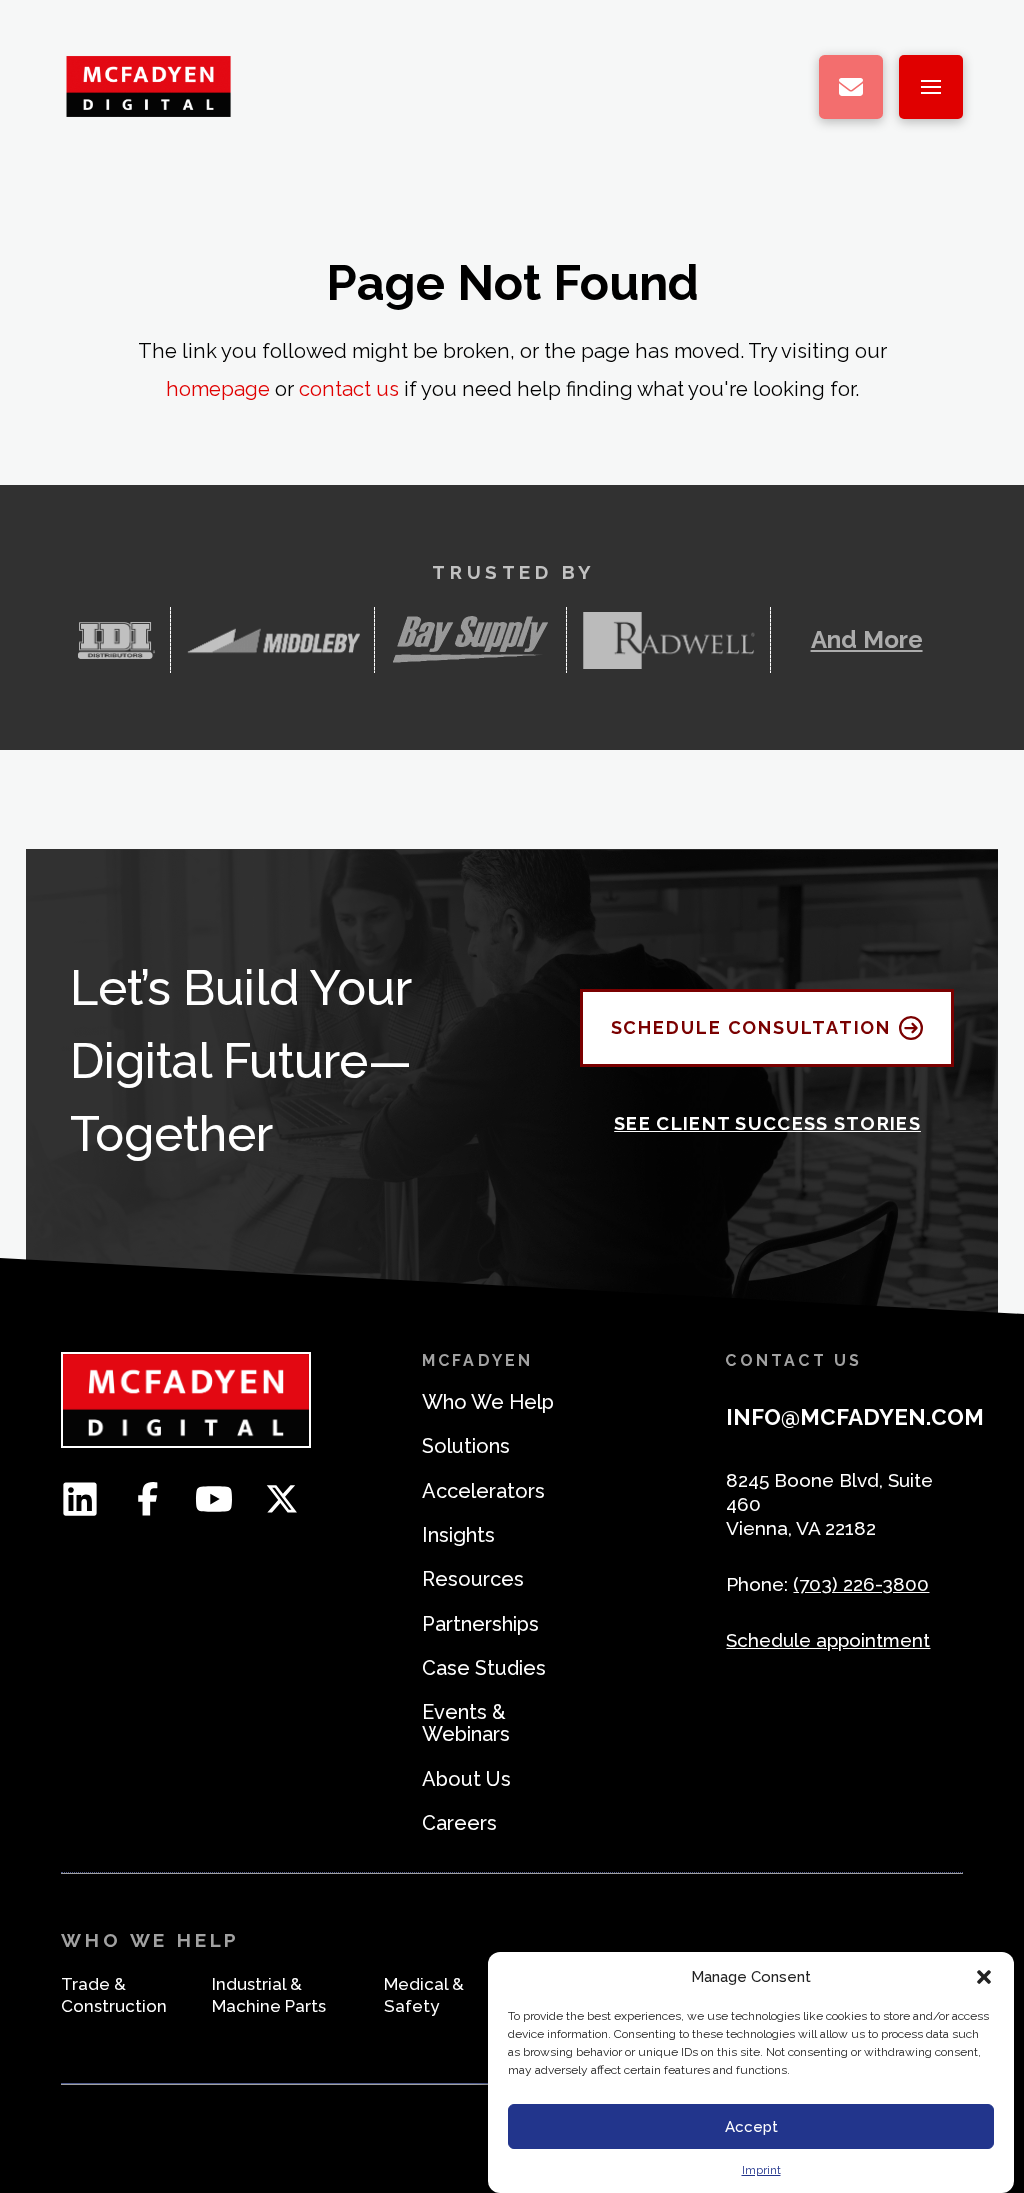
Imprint (761, 2170)
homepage (218, 389)
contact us (349, 389)
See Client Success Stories (767, 1123)
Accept (751, 2127)
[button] (984, 1977)
